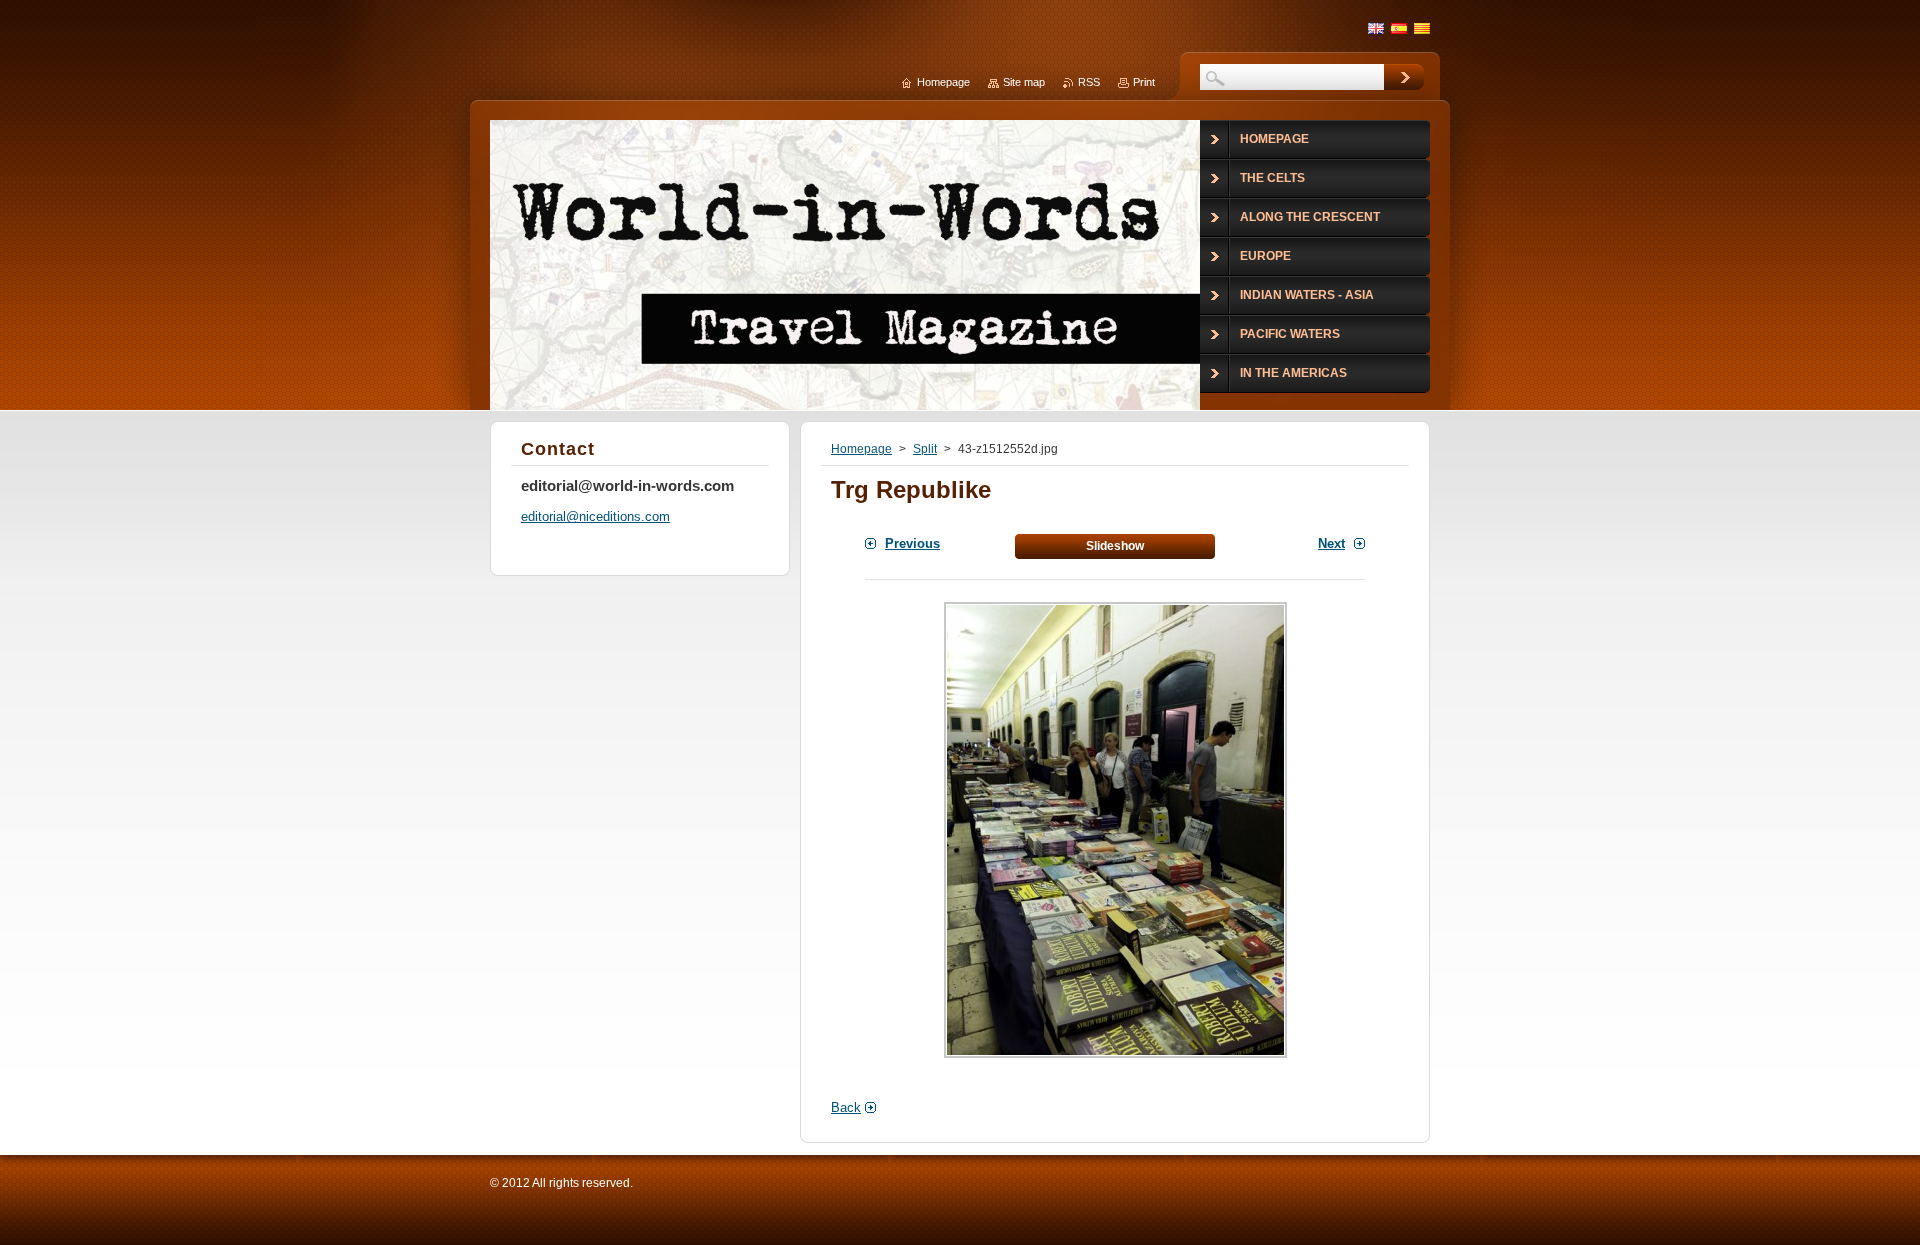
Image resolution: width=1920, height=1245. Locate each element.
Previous (912, 543)
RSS (1089, 82)
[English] (1376, 28)
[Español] (1399, 28)
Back (846, 1107)
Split (925, 449)
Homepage (861, 449)
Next (1331, 543)
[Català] (1422, 28)
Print (1144, 82)
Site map (1024, 82)
